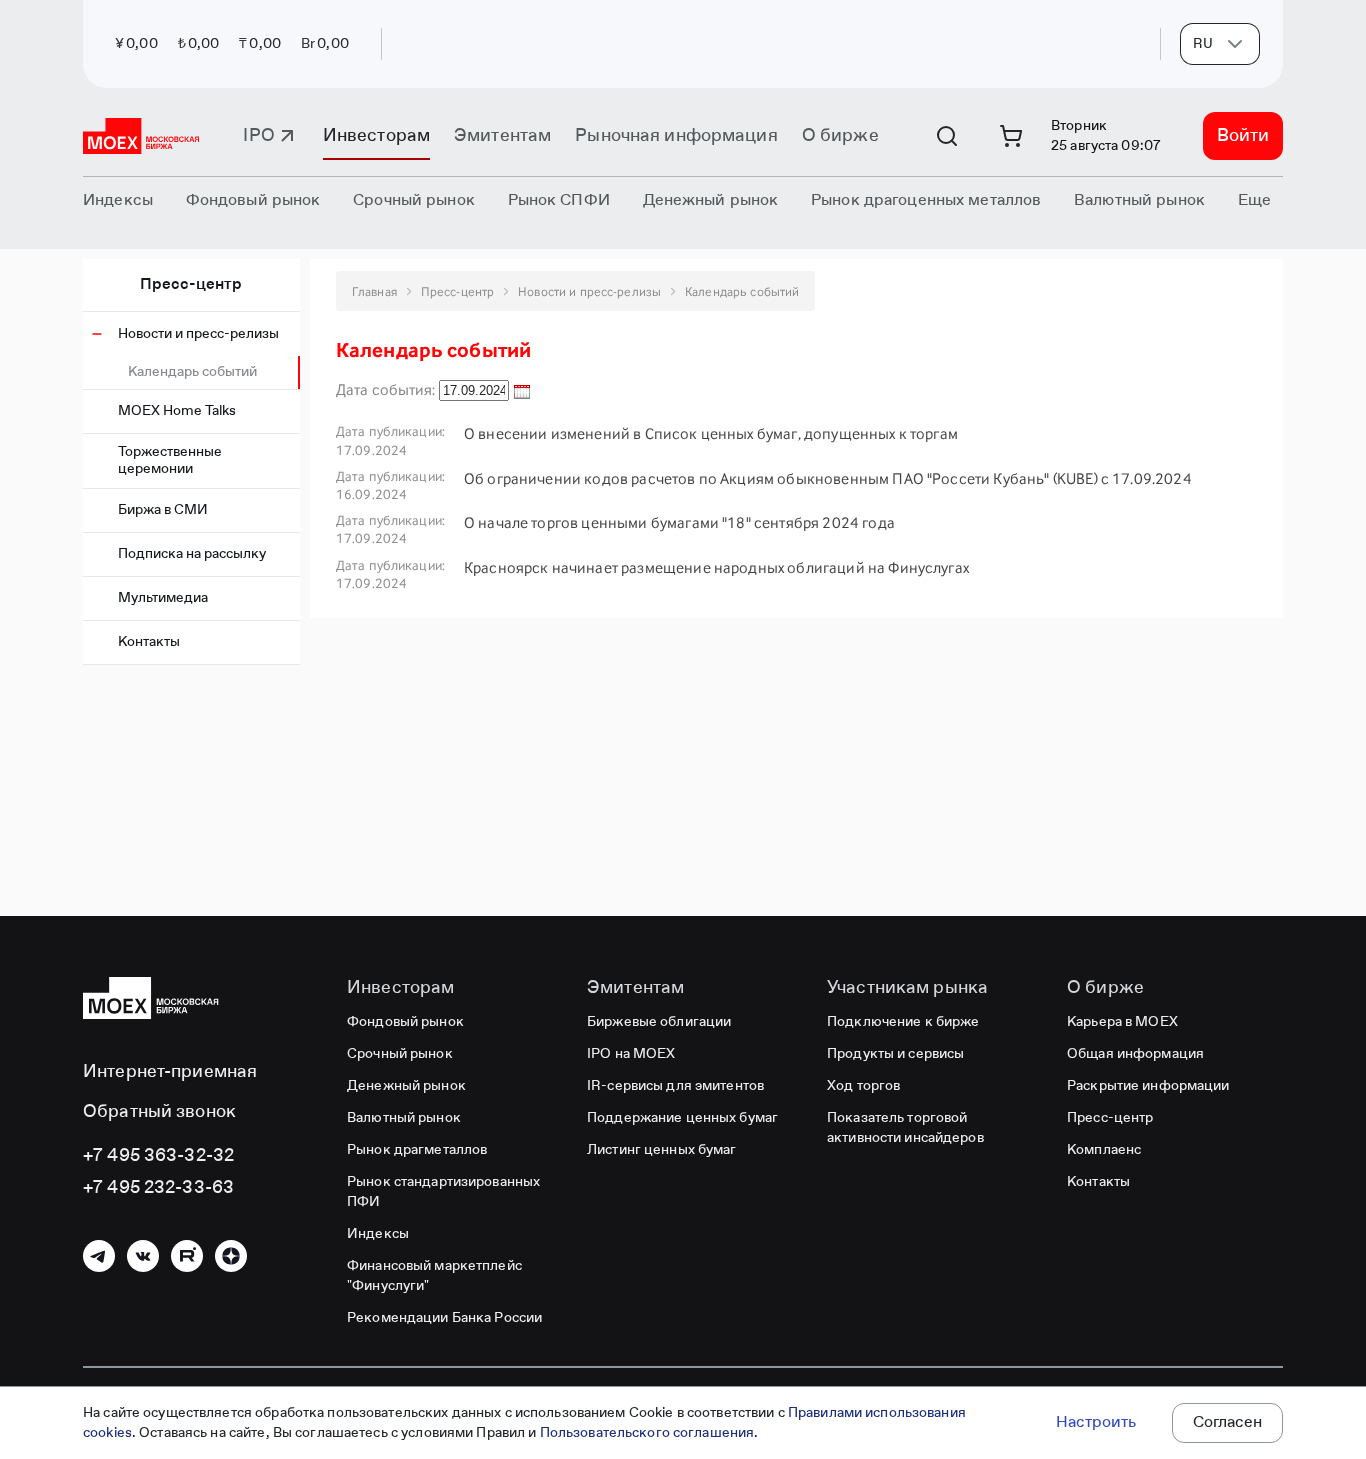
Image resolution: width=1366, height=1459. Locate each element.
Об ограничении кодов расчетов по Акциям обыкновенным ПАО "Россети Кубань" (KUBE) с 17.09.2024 (828, 478)
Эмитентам (502, 136)
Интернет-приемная (170, 1072)
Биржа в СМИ (163, 510)
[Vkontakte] (143, 1256)
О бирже (840, 136)
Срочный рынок (400, 1054)
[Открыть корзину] (1011, 136)
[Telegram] (99, 1256)
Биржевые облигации (659, 1022)
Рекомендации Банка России (444, 1318)
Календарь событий (192, 372)
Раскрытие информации (1148, 1086)
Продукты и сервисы (895, 1054)
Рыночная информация (676, 136)
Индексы (378, 1234)
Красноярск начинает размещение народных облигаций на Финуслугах (716, 567)
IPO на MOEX (631, 1054)
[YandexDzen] (231, 1256)
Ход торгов (863, 1086)
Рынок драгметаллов (417, 1150)
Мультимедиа (163, 598)
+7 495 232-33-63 (158, 1188)
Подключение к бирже (903, 1022)
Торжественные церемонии (170, 460)
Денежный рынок (406, 1086)
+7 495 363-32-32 (158, 1156)
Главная (374, 291)
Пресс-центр (191, 285)
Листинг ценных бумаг (662, 1150)
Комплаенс (1104, 1150)
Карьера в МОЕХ (1122, 1022)
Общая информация (1135, 1054)
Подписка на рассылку (192, 554)
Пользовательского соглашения (647, 1433)
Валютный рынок (404, 1118)
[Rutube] (187, 1256)
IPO (258, 136)
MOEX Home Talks (177, 411)
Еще (1254, 201)
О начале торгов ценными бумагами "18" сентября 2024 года (679, 522)
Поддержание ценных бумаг (682, 1118)
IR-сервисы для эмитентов (675, 1086)
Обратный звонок (159, 1112)
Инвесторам (376, 136)
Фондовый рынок (405, 1022)
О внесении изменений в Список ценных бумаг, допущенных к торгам (711, 433)
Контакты (149, 642)
